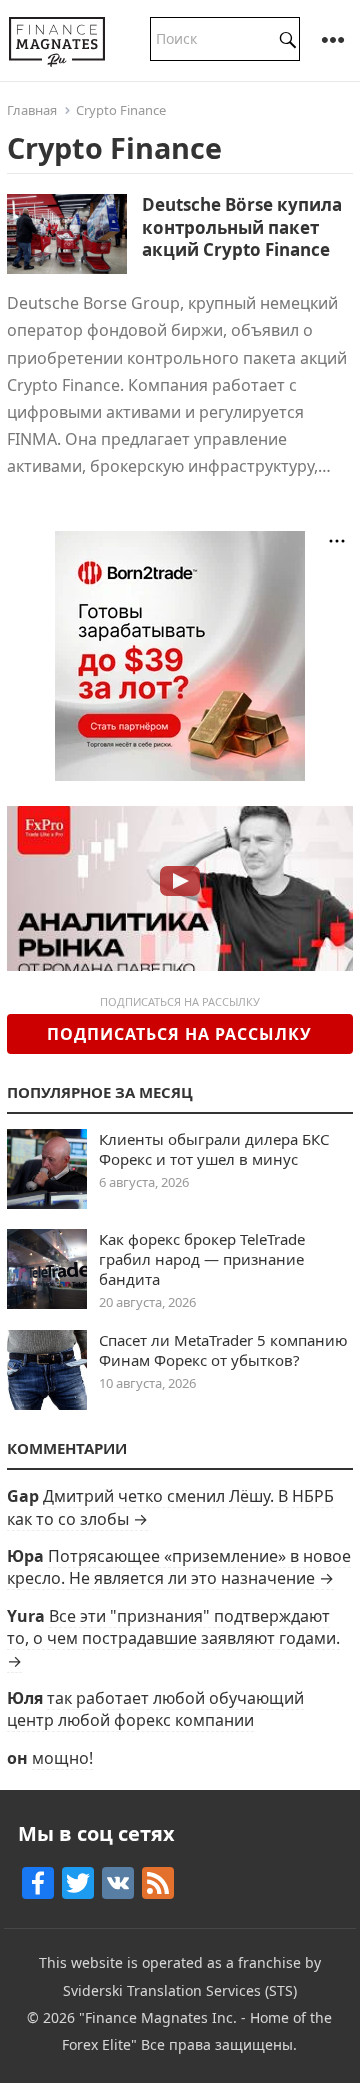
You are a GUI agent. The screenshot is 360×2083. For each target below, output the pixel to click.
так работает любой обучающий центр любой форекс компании (155, 1709)
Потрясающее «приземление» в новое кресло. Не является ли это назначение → (179, 1567)
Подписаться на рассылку (179, 1034)
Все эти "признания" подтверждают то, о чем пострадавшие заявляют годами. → (173, 1638)
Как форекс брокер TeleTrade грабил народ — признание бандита (202, 1259)
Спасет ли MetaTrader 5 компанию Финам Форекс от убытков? (223, 1350)
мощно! (62, 1758)
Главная (32, 110)
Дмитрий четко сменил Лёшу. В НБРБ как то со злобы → (170, 1507)
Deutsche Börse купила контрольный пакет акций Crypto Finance (242, 226)
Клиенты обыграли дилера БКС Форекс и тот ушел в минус (214, 1149)
